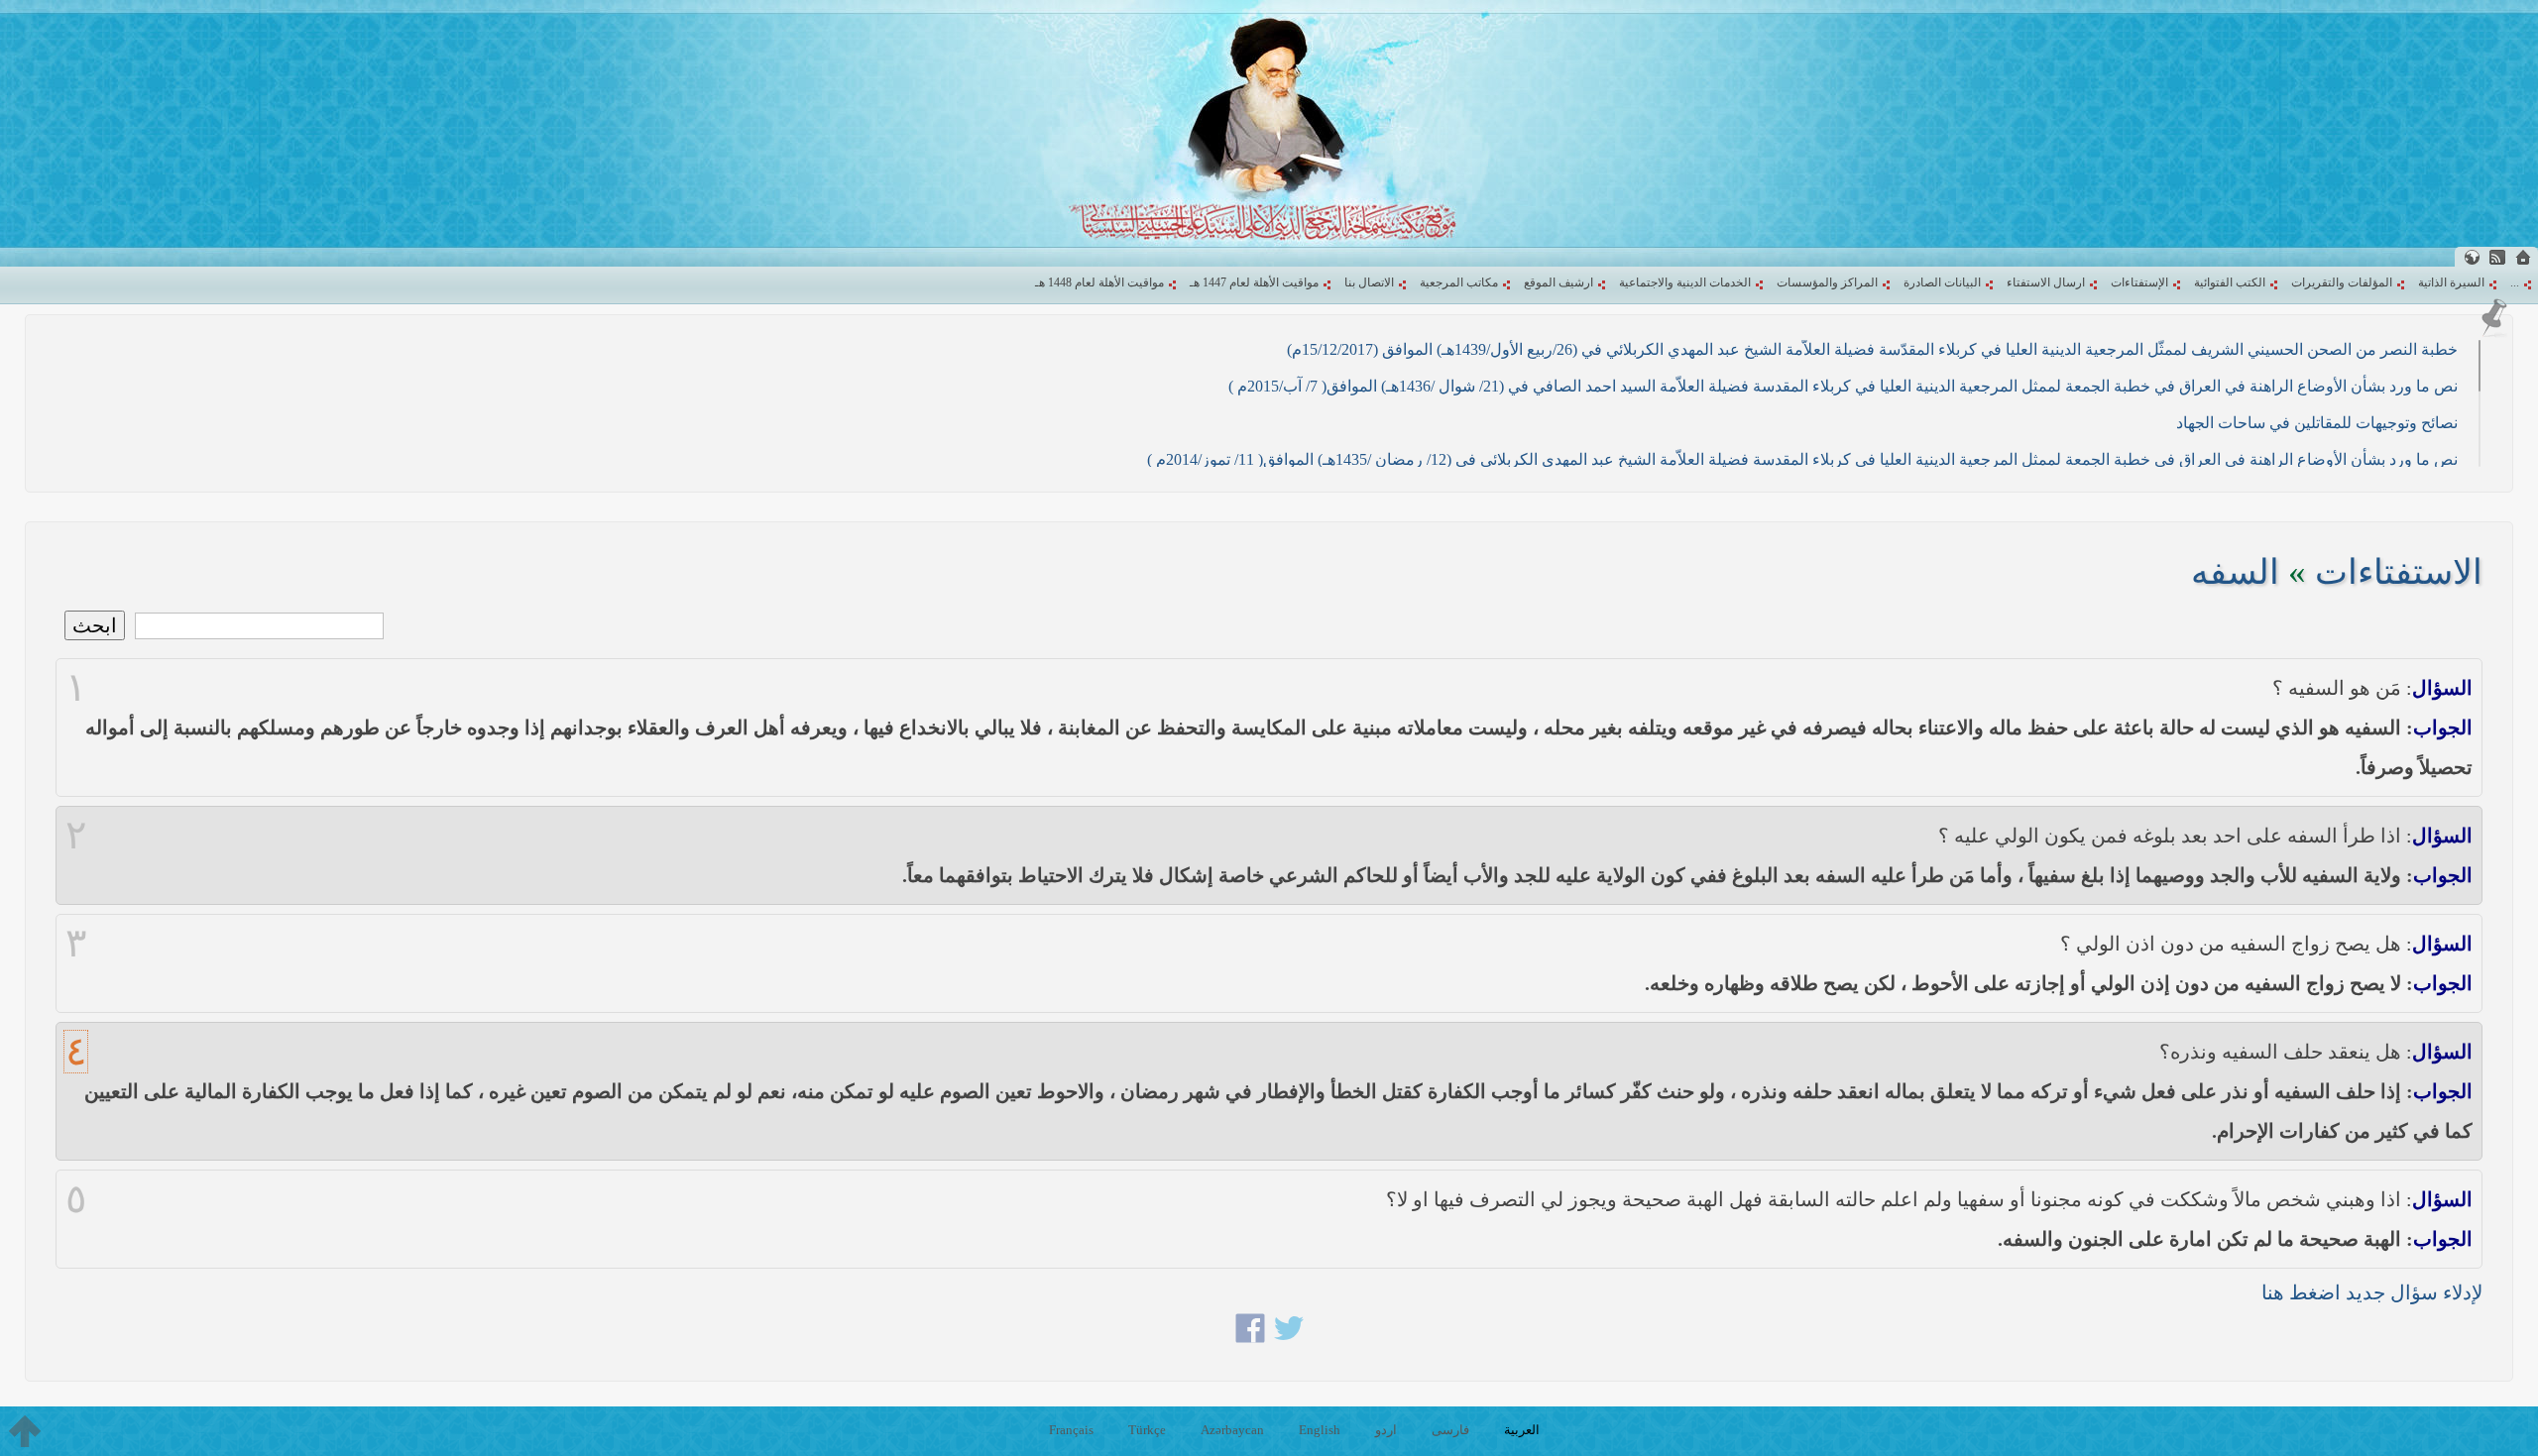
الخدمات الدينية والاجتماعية (1685, 282)
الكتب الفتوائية (2230, 282)
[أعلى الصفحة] (25, 1431)
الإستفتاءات (2139, 282)
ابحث (95, 625)
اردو (1386, 1430)
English (1320, 1430)
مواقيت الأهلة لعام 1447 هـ (1254, 282)
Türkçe (1147, 1430)
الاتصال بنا (1369, 282)
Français (1071, 1430)
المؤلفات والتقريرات (2342, 282)
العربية (1522, 1430)
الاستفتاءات (2399, 572)
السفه (2235, 572)
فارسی (1450, 1430)
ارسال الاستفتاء (2046, 282)
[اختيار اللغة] (2472, 257)
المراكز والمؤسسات (1827, 282)
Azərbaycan (1232, 1430)
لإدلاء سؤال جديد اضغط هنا (2372, 1292)
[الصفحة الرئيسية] (2523, 257)
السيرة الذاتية (2451, 282)
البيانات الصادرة (1942, 282)
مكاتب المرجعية (1459, 282)
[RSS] (2497, 257)
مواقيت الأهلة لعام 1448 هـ (1099, 282)
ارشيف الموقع (1558, 282)
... (2515, 282)
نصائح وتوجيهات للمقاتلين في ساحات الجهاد (2317, 423)
